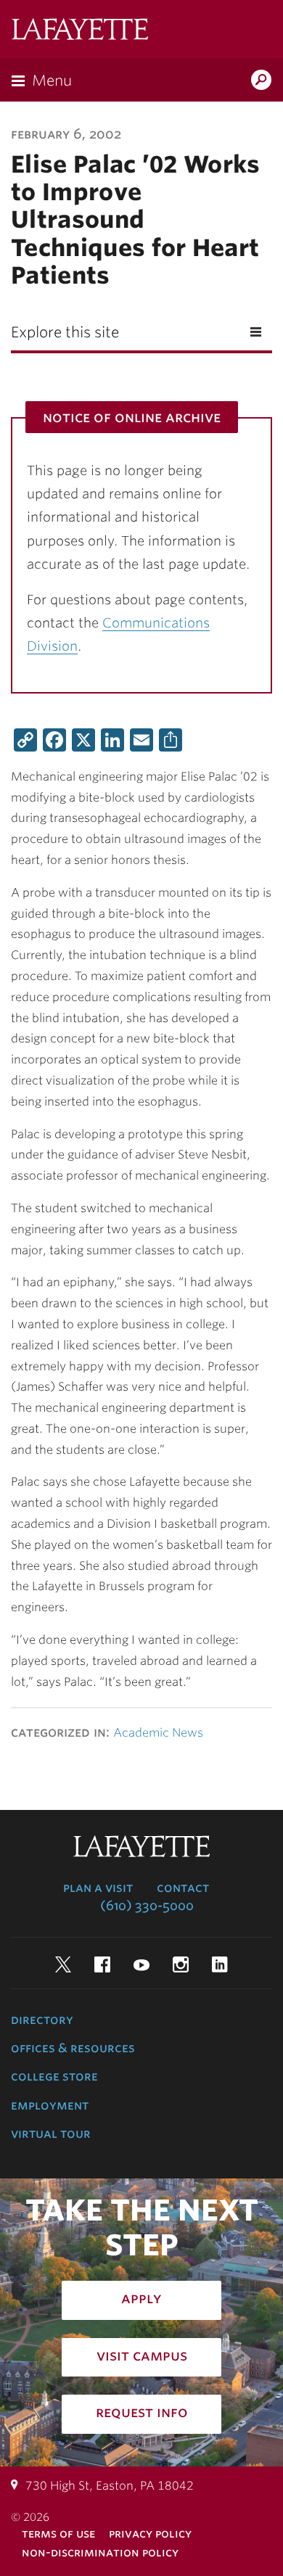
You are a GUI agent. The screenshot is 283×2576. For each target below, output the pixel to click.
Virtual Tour (51, 2133)
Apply (141, 2298)
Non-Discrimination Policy (100, 2552)
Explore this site (65, 332)
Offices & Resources (73, 2048)
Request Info (142, 2412)
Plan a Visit (98, 1888)
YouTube (141, 1964)
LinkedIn (220, 1964)
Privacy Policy (150, 2534)
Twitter (63, 1964)
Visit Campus (142, 2355)
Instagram (181, 1964)
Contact (183, 1888)
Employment (50, 2105)
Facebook (102, 1964)
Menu (52, 81)
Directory (42, 2020)
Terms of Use (58, 2534)
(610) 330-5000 (147, 1906)
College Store (54, 2076)
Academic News (158, 1733)
